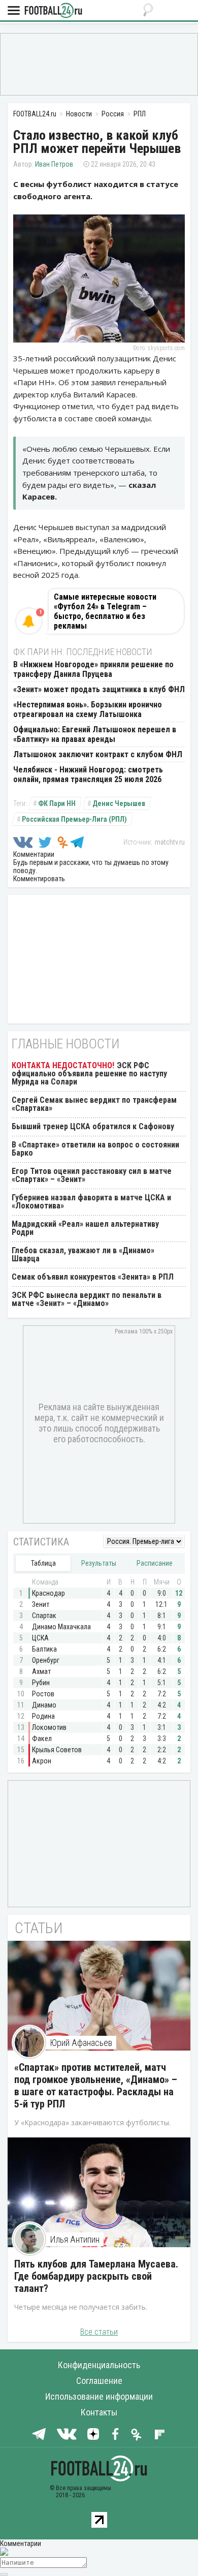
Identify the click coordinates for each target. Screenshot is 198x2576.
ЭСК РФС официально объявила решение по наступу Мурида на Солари (89, 1074)
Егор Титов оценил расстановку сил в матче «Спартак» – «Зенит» (92, 1175)
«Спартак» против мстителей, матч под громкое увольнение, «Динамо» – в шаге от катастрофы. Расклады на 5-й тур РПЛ (96, 2086)
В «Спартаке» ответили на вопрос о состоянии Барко (95, 1149)
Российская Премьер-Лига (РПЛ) (74, 819)
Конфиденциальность (99, 2365)
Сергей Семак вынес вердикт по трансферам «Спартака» (94, 1104)
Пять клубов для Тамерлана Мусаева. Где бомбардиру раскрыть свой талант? (96, 2276)
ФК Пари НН (57, 803)
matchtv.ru (170, 842)
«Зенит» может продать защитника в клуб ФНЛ (99, 689)
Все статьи (99, 2332)
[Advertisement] (99, 64)
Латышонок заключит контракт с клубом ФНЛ (98, 754)
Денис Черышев (119, 803)
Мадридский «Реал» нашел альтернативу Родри (85, 1228)
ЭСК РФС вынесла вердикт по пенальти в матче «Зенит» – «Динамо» (87, 1299)
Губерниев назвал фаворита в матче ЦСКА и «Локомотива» (91, 1202)
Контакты (99, 2412)
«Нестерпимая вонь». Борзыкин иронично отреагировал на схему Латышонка (88, 709)
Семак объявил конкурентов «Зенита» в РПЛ (93, 1277)
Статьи (39, 1928)
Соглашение (99, 2381)
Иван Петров (54, 164)
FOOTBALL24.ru (53, 11)
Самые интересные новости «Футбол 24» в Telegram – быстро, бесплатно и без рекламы (105, 611)
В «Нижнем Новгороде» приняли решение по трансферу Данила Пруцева (93, 669)
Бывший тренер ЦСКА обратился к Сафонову (93, 1126)
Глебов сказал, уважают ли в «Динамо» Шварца (83, 1254)
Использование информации (99, 2396)
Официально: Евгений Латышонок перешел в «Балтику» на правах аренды (95, 734)
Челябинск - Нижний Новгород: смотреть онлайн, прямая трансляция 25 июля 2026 (88, 774)
